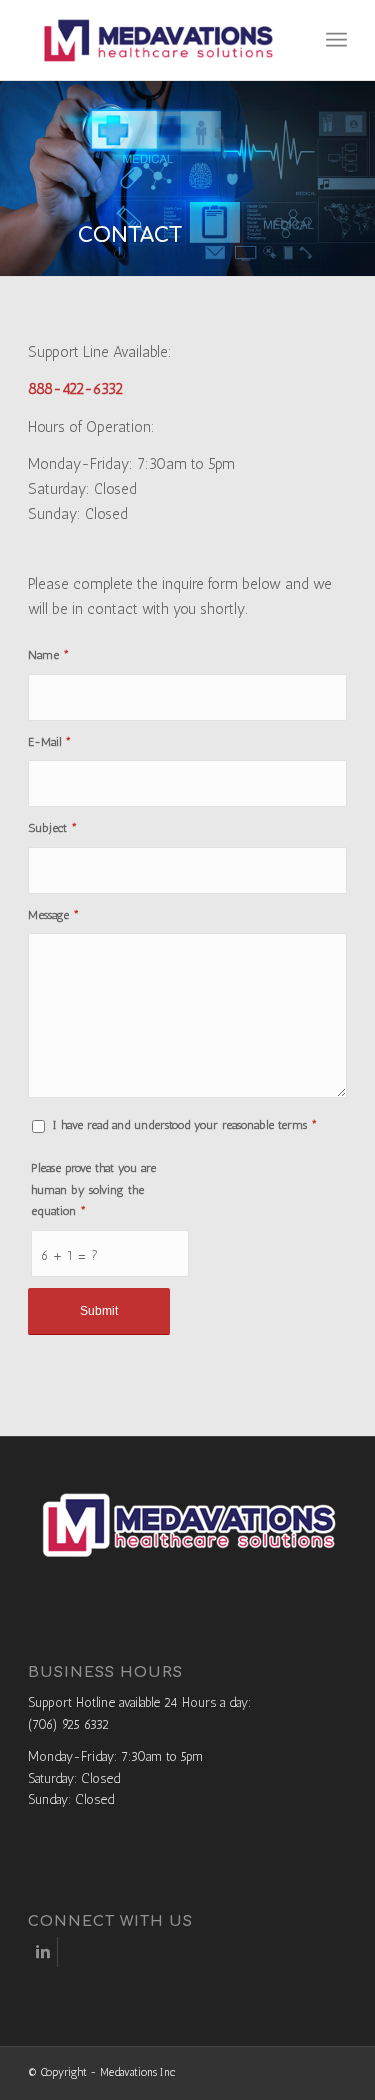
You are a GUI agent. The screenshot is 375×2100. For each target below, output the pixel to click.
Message (54, 915)
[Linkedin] (42, 1952)
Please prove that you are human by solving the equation (93, 1189)
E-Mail (50, 742)
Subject (53, 828)
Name (49, 655)
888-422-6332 (75, 389)
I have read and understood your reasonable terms (185, 1125)
